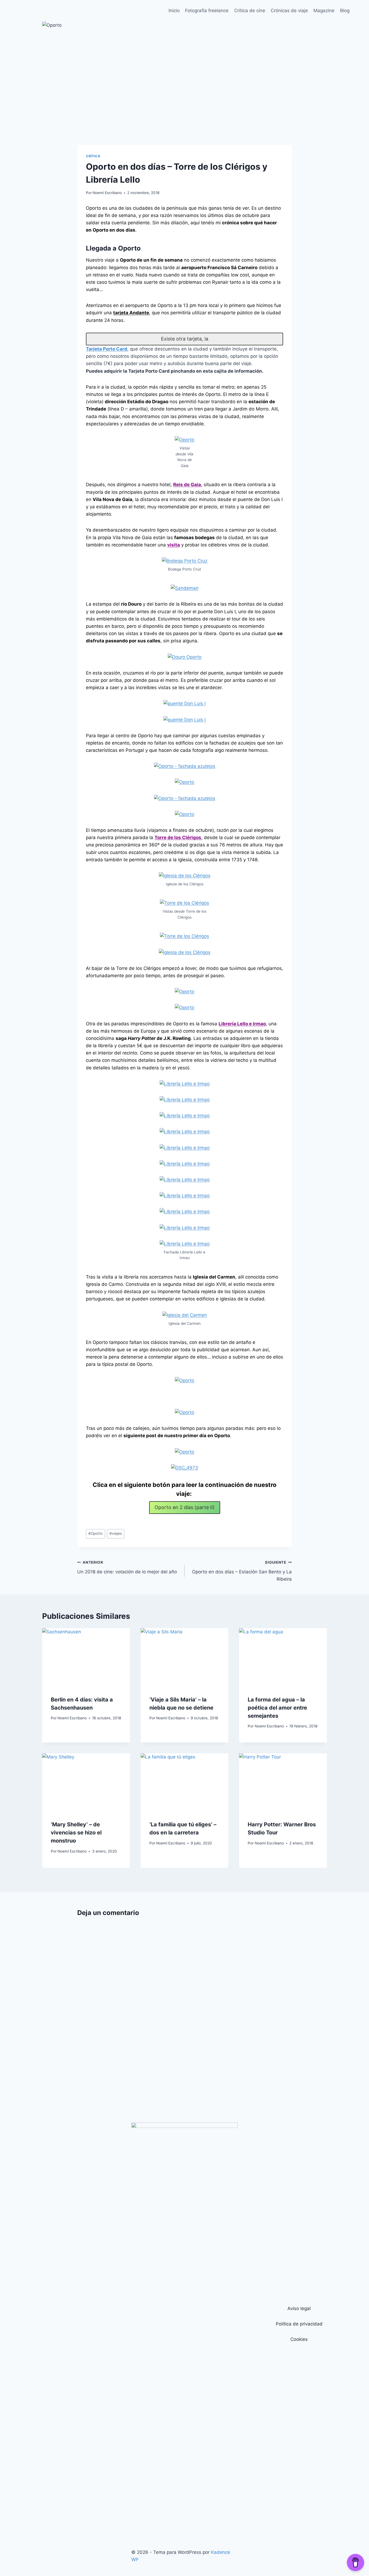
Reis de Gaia (187, 485)
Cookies (299, 2339)
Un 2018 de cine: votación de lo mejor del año (127, 1567)
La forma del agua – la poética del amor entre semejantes (277, 1708)
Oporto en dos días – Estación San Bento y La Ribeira (242, 1571)
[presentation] (86, 1657)
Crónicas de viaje (289, 11)
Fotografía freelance (207, 11)
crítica (93, 156)
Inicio (174, 11)
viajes (116, 1533)
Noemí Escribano (107, 193)
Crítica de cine (250, 11)
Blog (345, 11)
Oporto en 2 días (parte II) (185, 1507)
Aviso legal (299, 2308)
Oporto (95, 1533)
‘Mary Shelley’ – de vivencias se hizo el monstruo (76, 1833)
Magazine (324, 11)
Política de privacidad (299, 2324)
